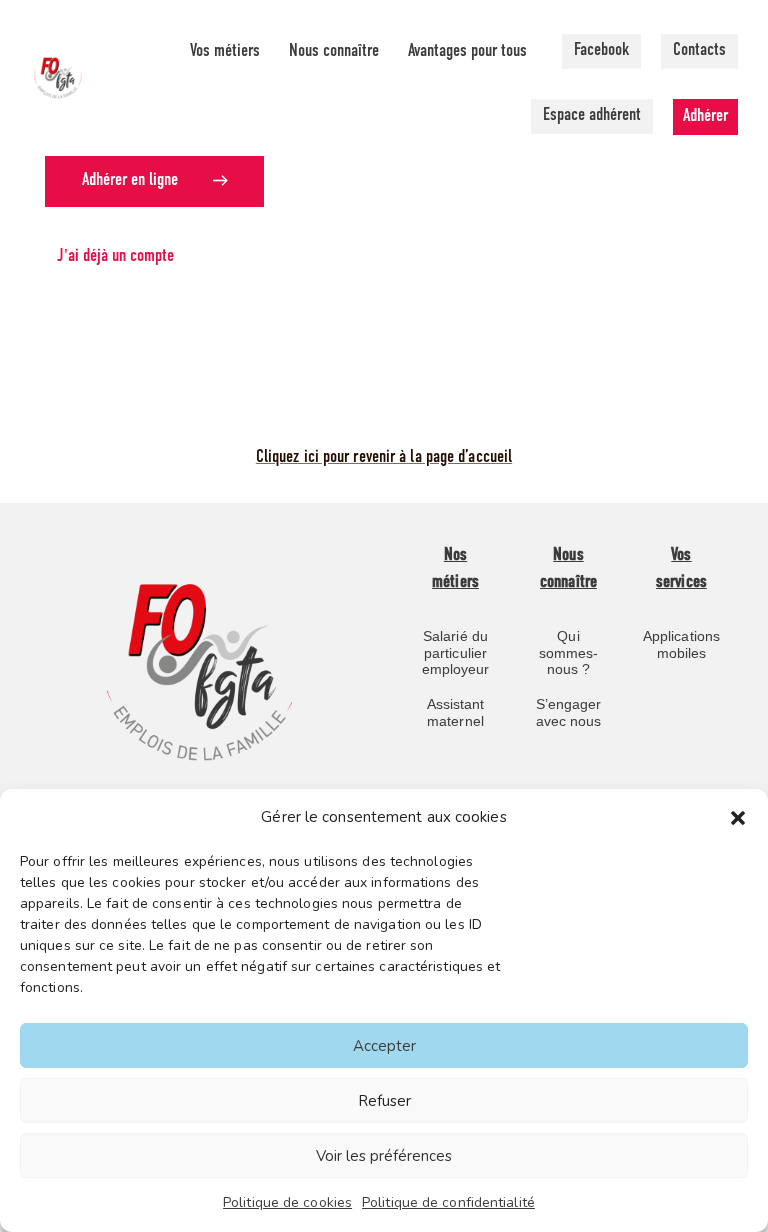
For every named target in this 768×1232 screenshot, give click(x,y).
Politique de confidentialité (448, 1202)
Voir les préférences (384, 1156)
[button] (738, 818)
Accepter (384, 1046)
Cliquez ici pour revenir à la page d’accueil (384, 458)
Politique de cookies (287, 1202)
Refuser (384, 1101)
